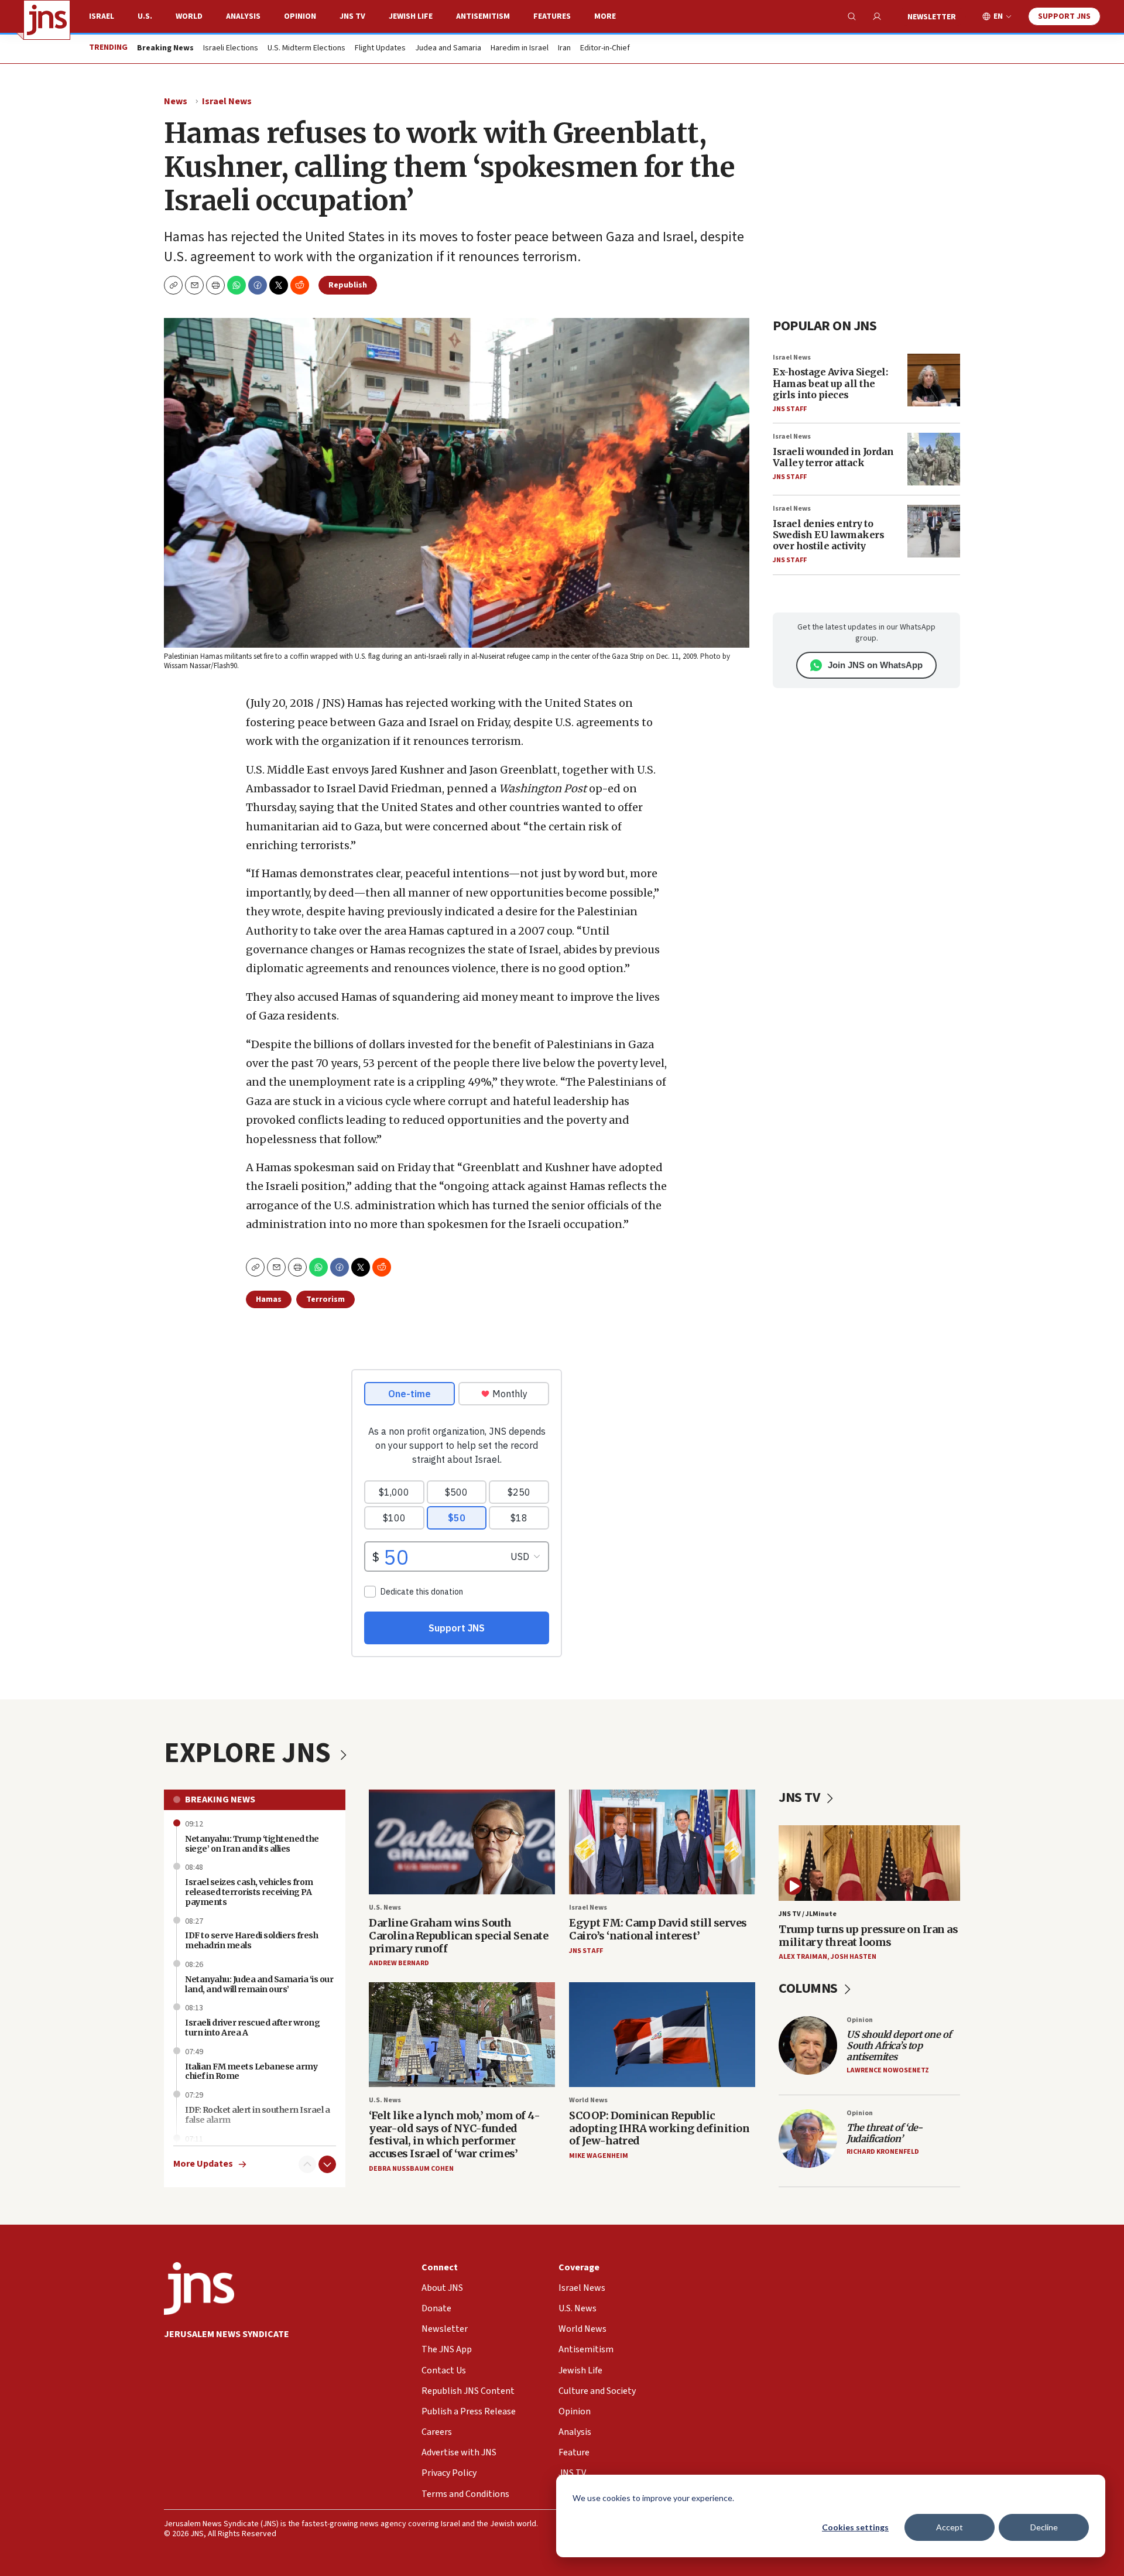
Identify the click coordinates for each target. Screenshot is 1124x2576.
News (176, 101)
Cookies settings (855, 2527)
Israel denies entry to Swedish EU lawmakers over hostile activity (828, 535)
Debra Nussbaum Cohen (411, 2169)
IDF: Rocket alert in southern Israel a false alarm (257, 2115)
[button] (215, 285)
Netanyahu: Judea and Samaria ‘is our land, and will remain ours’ (259, 1984)
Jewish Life (411, 16)
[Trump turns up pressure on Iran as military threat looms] (869, 1863)
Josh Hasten (854, 1957)
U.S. (145, 16)
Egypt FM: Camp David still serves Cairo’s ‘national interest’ (658, 1929)
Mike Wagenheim (599, 2156)
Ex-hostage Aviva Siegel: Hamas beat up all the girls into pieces (830, 383)
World (189, 16)
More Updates (203, 2164)
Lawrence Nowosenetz (888, 2070)
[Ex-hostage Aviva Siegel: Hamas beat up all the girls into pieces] (934, 380)
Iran (564, 49)
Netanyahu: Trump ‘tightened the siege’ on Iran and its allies (252, 1844)
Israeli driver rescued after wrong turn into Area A (252, 2028)
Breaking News (220, 1800)
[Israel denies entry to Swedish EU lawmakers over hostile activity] (934, 531)
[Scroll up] (307, 2164)
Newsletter (932, 17)
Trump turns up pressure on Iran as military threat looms (868, 1936)
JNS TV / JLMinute (808, 1914)
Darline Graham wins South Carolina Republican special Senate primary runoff (458, 1935)
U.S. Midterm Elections (306, 49)
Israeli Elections (231, 49)
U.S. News (385, 1908)
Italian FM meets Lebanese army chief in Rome (251, 2072)
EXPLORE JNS (250, 1753)
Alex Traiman (803, 1957)
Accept (950, 2527)
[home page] (47, 20)
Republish (348, 285)
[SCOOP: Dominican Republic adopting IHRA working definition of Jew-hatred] (662, 2035)
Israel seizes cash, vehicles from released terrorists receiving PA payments (249, 1892)
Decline (1044, 2527)
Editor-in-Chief (605, 49)
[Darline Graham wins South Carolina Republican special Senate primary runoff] (462, 1842)
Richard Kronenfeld (883, 2152)
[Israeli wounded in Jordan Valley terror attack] (934, 459)
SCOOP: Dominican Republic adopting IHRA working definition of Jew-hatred (659, 2128)
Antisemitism (483, 16)
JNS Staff (790, 409)
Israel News (227, 101)
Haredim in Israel (520, 49)
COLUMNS (809, 1988)
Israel (102, 16)
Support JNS (1064, 16)
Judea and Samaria (448, 49)
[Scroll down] (327, 2164)
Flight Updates (380, 49)
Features (552, 16)
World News (588, 2100)
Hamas (269, 1299)
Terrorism (325, 1299)
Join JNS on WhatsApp (875, 665)
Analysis (243, 16)
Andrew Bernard (399, 1963)
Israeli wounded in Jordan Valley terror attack (833, 457)
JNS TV (352, 16)
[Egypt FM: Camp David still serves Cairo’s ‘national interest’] (662, 1842)
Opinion (300, 16)
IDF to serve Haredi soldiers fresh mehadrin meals (251, 1940)
